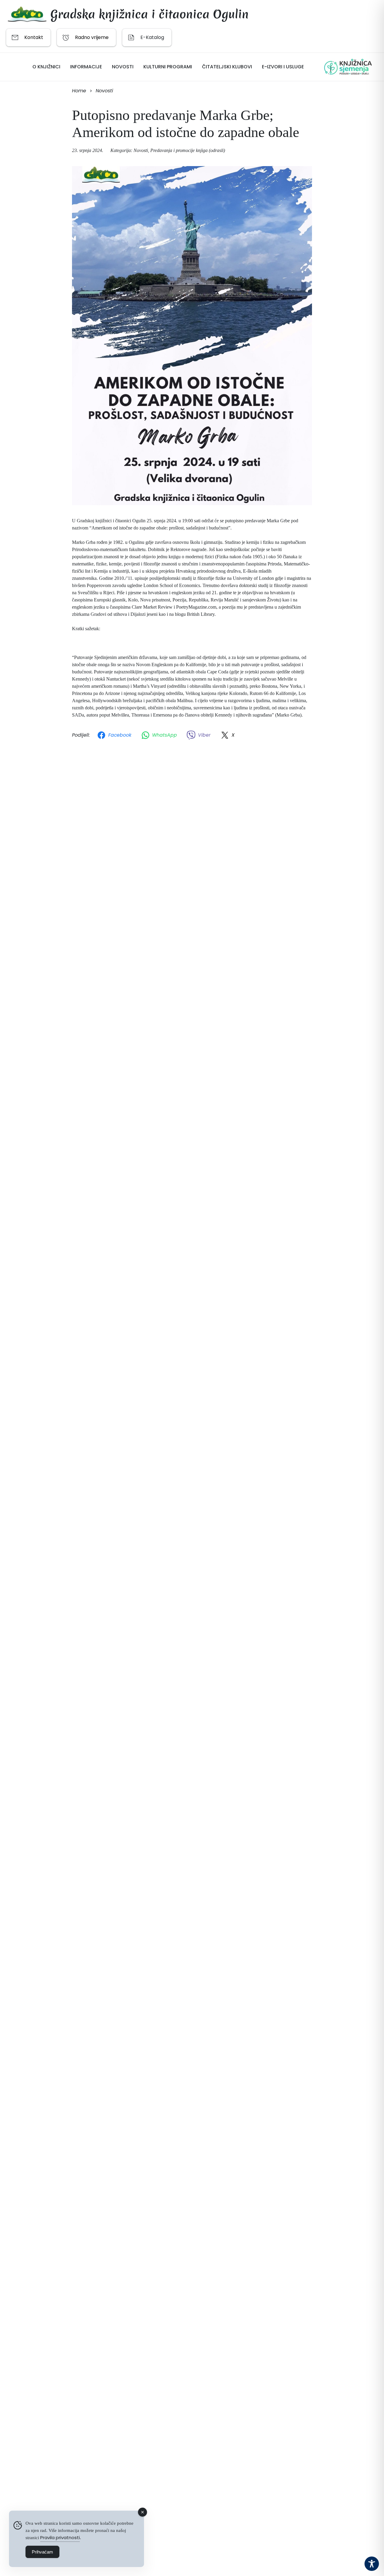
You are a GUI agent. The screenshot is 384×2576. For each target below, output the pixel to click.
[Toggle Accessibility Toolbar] (372, 2564)
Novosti (141, 150)
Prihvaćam (42, 2552)
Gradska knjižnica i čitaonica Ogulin (150, 14)
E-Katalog (152, 37)
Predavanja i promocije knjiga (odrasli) (188, 150)
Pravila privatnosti (60, 2537)
